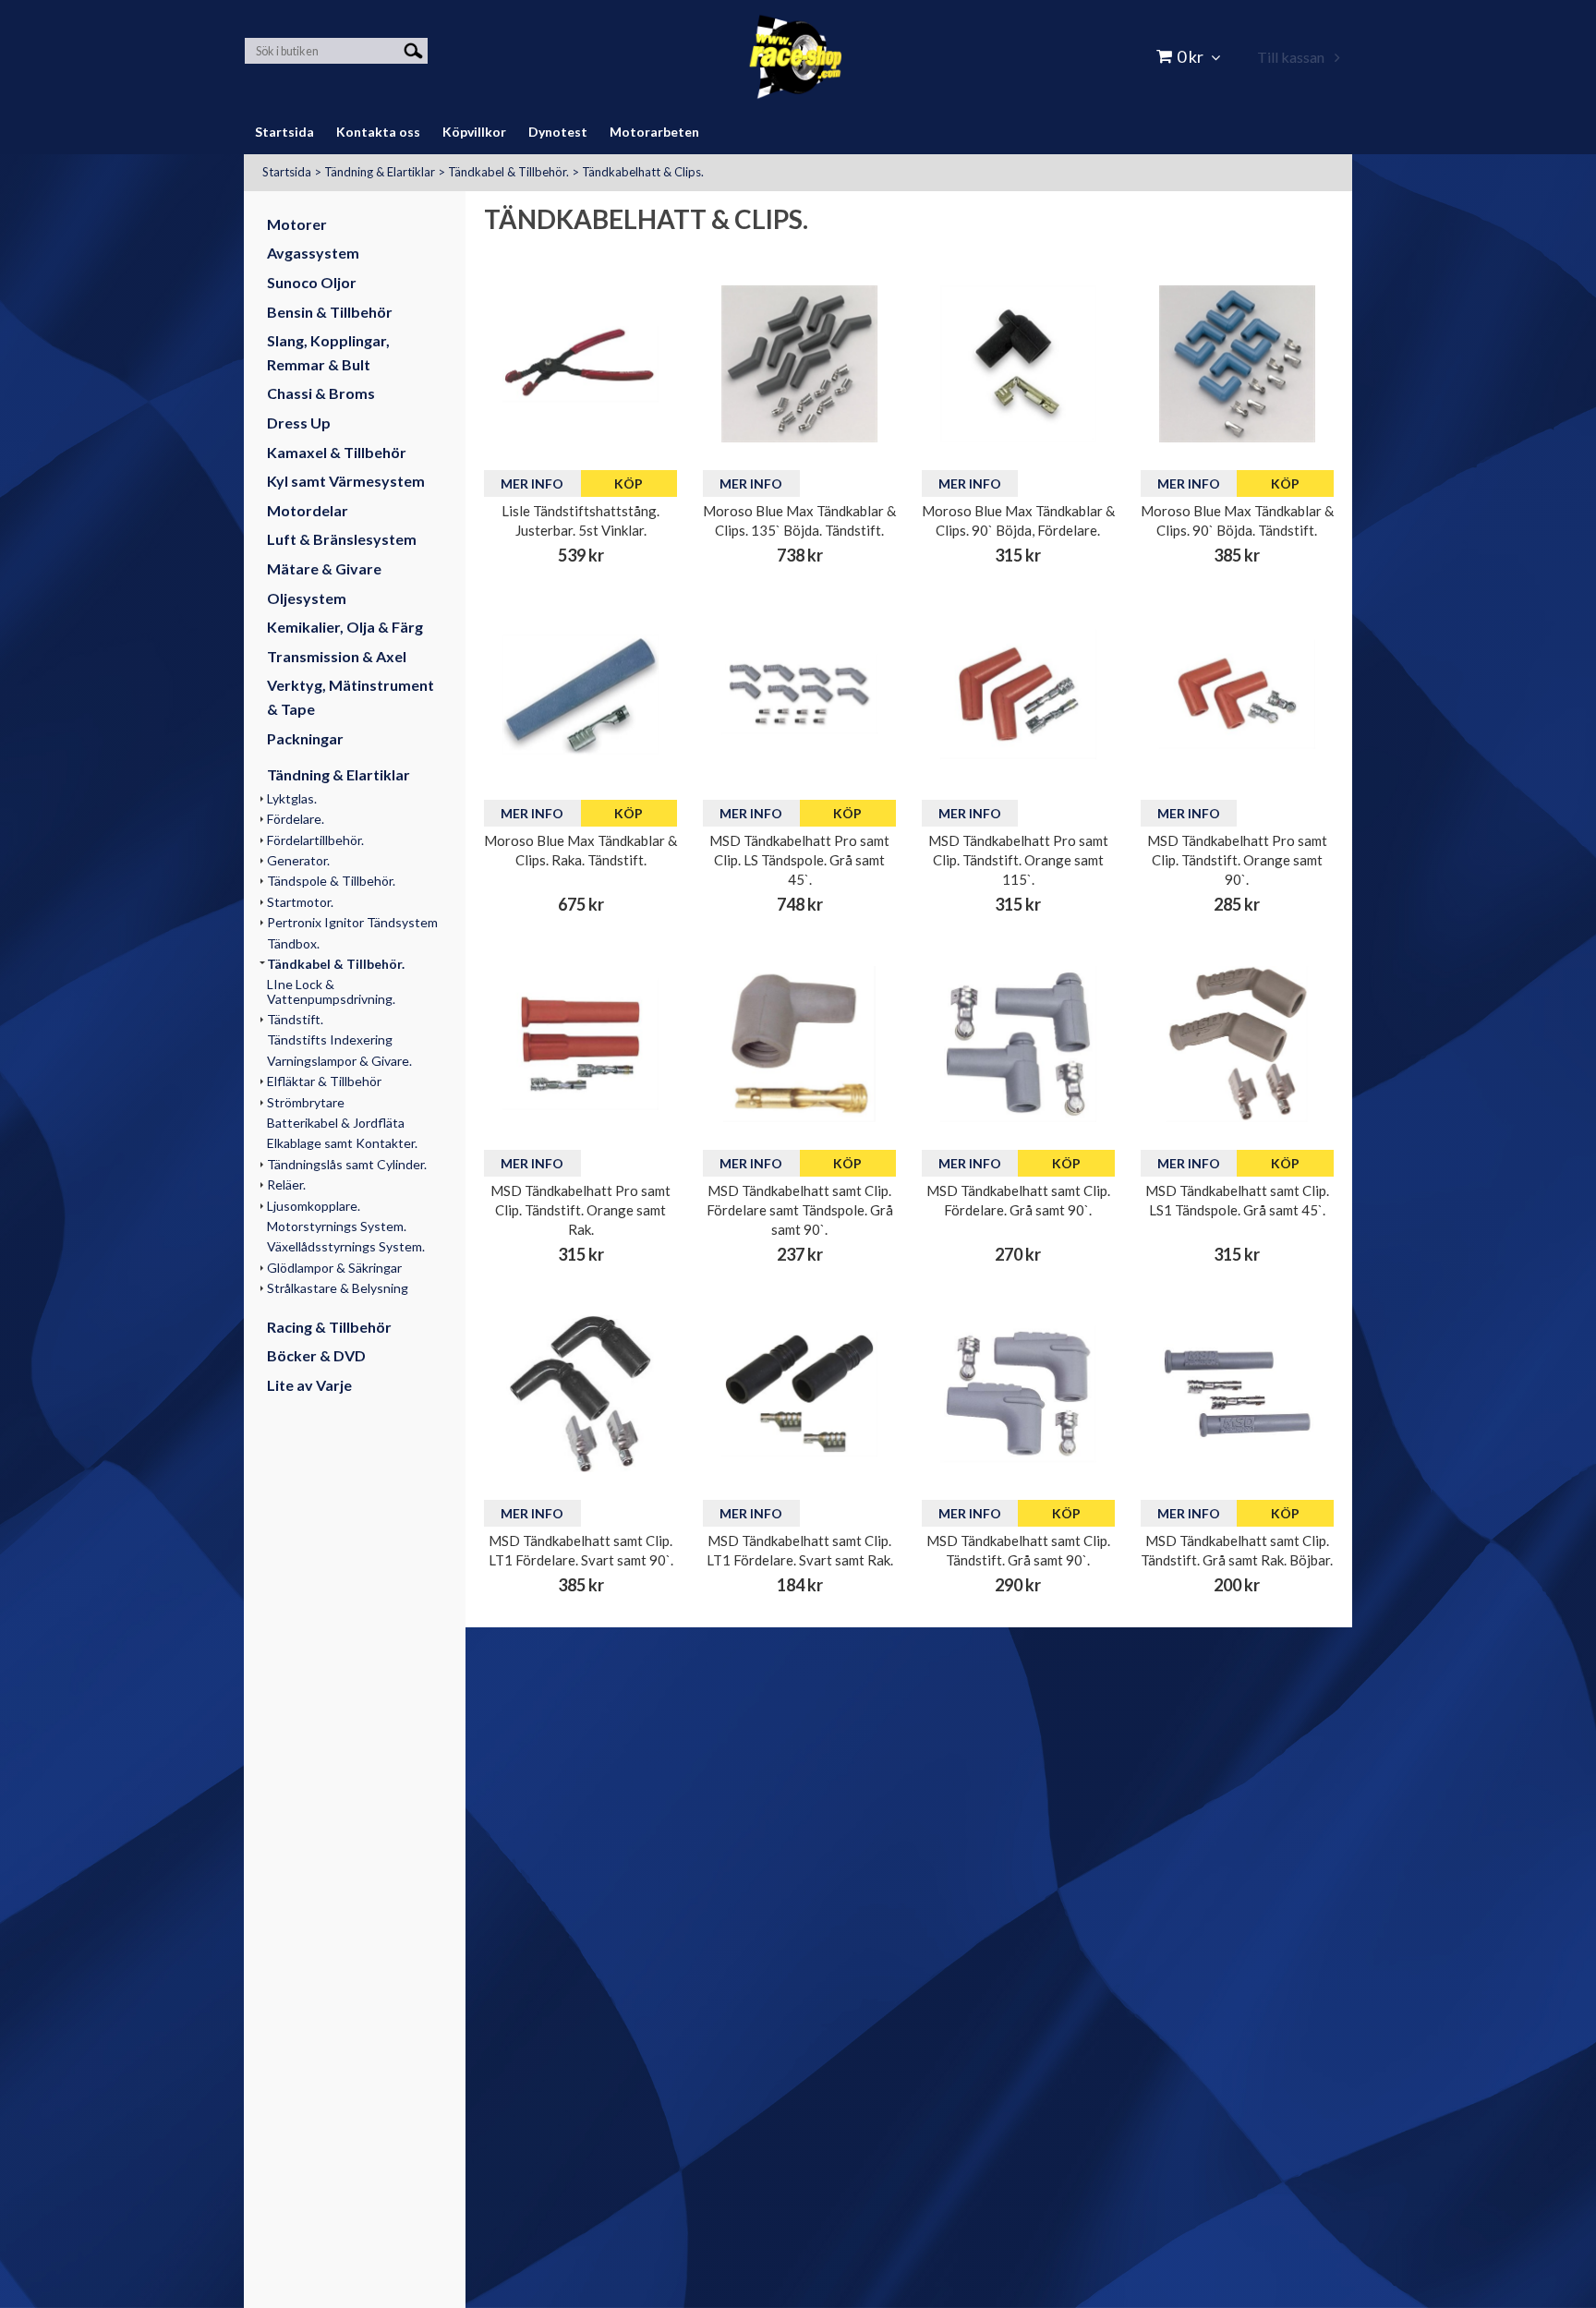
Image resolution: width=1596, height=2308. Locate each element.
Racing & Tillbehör (329, 1327)
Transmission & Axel (337, 656)
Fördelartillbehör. (315, 840)
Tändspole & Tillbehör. (331, 881)
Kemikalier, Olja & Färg (345, 627)
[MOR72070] (1237, 363)
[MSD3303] (580, 1393)
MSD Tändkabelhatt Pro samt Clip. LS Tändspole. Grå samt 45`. (799, 860)
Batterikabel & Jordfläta (336, 1123)
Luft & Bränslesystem (342, 539)
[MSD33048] (799, 694)
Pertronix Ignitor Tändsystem (352, 922)
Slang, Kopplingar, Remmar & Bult (328, 352)
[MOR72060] (580, 694)
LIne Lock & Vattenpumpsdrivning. (331, 991)
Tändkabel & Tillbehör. (508, 172)
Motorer (297, 224)
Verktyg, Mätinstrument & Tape (351, 697)
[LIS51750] (580, 363)
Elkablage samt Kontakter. (342, 1143)
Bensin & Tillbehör (330, 312)
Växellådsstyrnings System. (346, 1246)
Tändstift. (295, 1019)
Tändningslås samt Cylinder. (347, 1164)
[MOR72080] (1018, 363)
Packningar (305, 738)
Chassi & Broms (321, 393)
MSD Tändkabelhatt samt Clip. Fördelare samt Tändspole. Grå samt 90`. (800, 1210)
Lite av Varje (309, 1385)
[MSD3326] (1018, 694)
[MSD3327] (580, 1044)
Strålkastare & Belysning (338, 1288)
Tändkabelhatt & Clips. (643, 172)
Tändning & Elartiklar (380, 172)
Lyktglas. (292, 798)
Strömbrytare (306, 1102)
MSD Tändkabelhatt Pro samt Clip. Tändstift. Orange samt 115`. (1018, 860)
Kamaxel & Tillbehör (337, 452)
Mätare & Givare (324, 568)
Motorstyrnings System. (337, 1226)
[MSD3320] (1018, 1044)
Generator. (298, 860)
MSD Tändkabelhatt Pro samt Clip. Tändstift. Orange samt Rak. (580, 1210)
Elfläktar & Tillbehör (324, 1081)
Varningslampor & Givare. (339, 1061)
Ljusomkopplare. (314, 1206)
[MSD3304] (1237, 1044)
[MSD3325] (1237, 694)
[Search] (413, 49)
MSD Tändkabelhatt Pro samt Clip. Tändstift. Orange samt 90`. (1237, 860)
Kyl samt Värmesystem (346, 481)
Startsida (287, 172)
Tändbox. (293, 943)
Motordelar (308, 510)
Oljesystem (307, 598)
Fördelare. (296, 819)
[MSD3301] (1237, 1393)
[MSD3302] (799, 1393)
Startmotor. (300, 902)
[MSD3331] (799, 1044)
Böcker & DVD (316, 1355)
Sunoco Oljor (312, 282)
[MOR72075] (799, 363)
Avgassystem (313, 253)
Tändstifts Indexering (330, 1039)
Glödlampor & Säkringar (334, 1268)
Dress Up (299, 423)
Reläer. (286, 1184)
